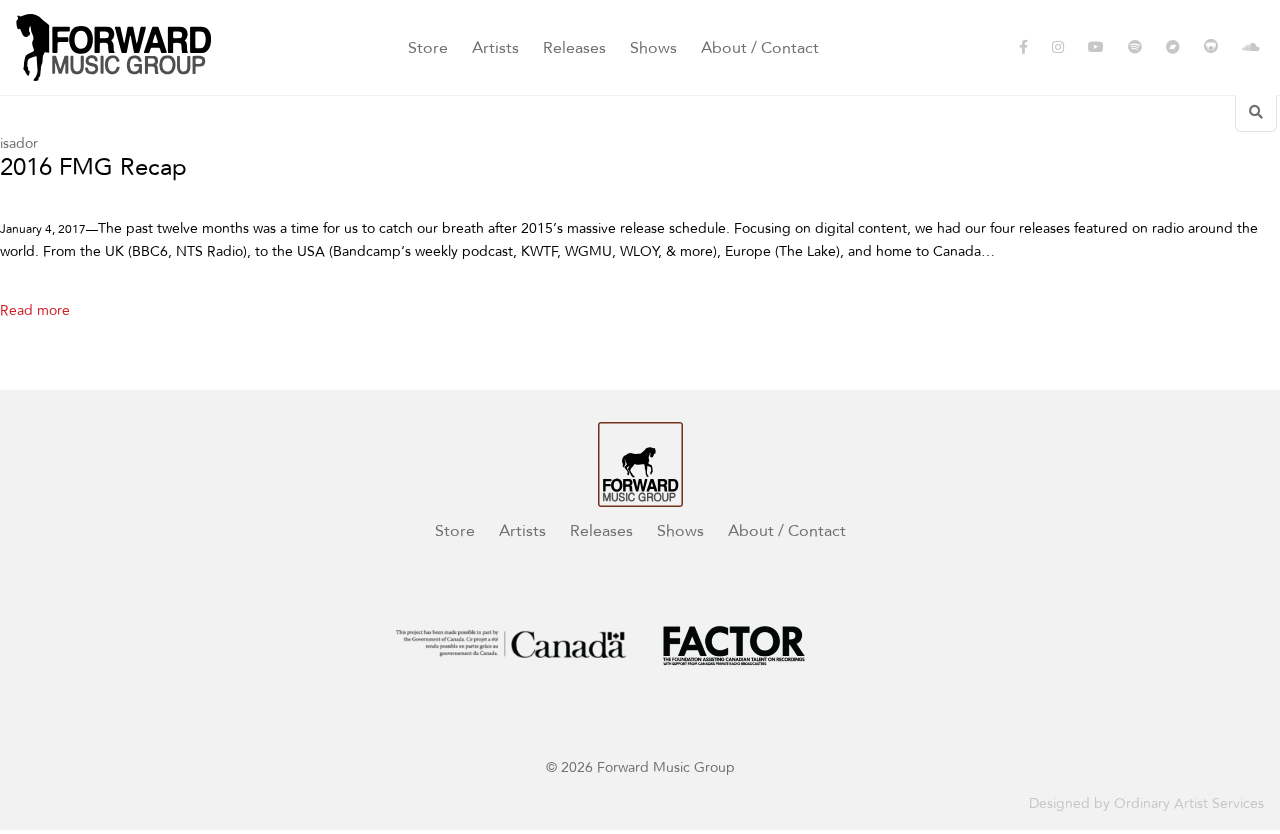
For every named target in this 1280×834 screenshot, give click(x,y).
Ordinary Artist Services (1189, 803)
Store (428, 48)
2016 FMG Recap (93, 168)
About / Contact (760, 48)
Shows (653, 48)
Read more (35, 310)
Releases (574, 48)
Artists (495, 48)
